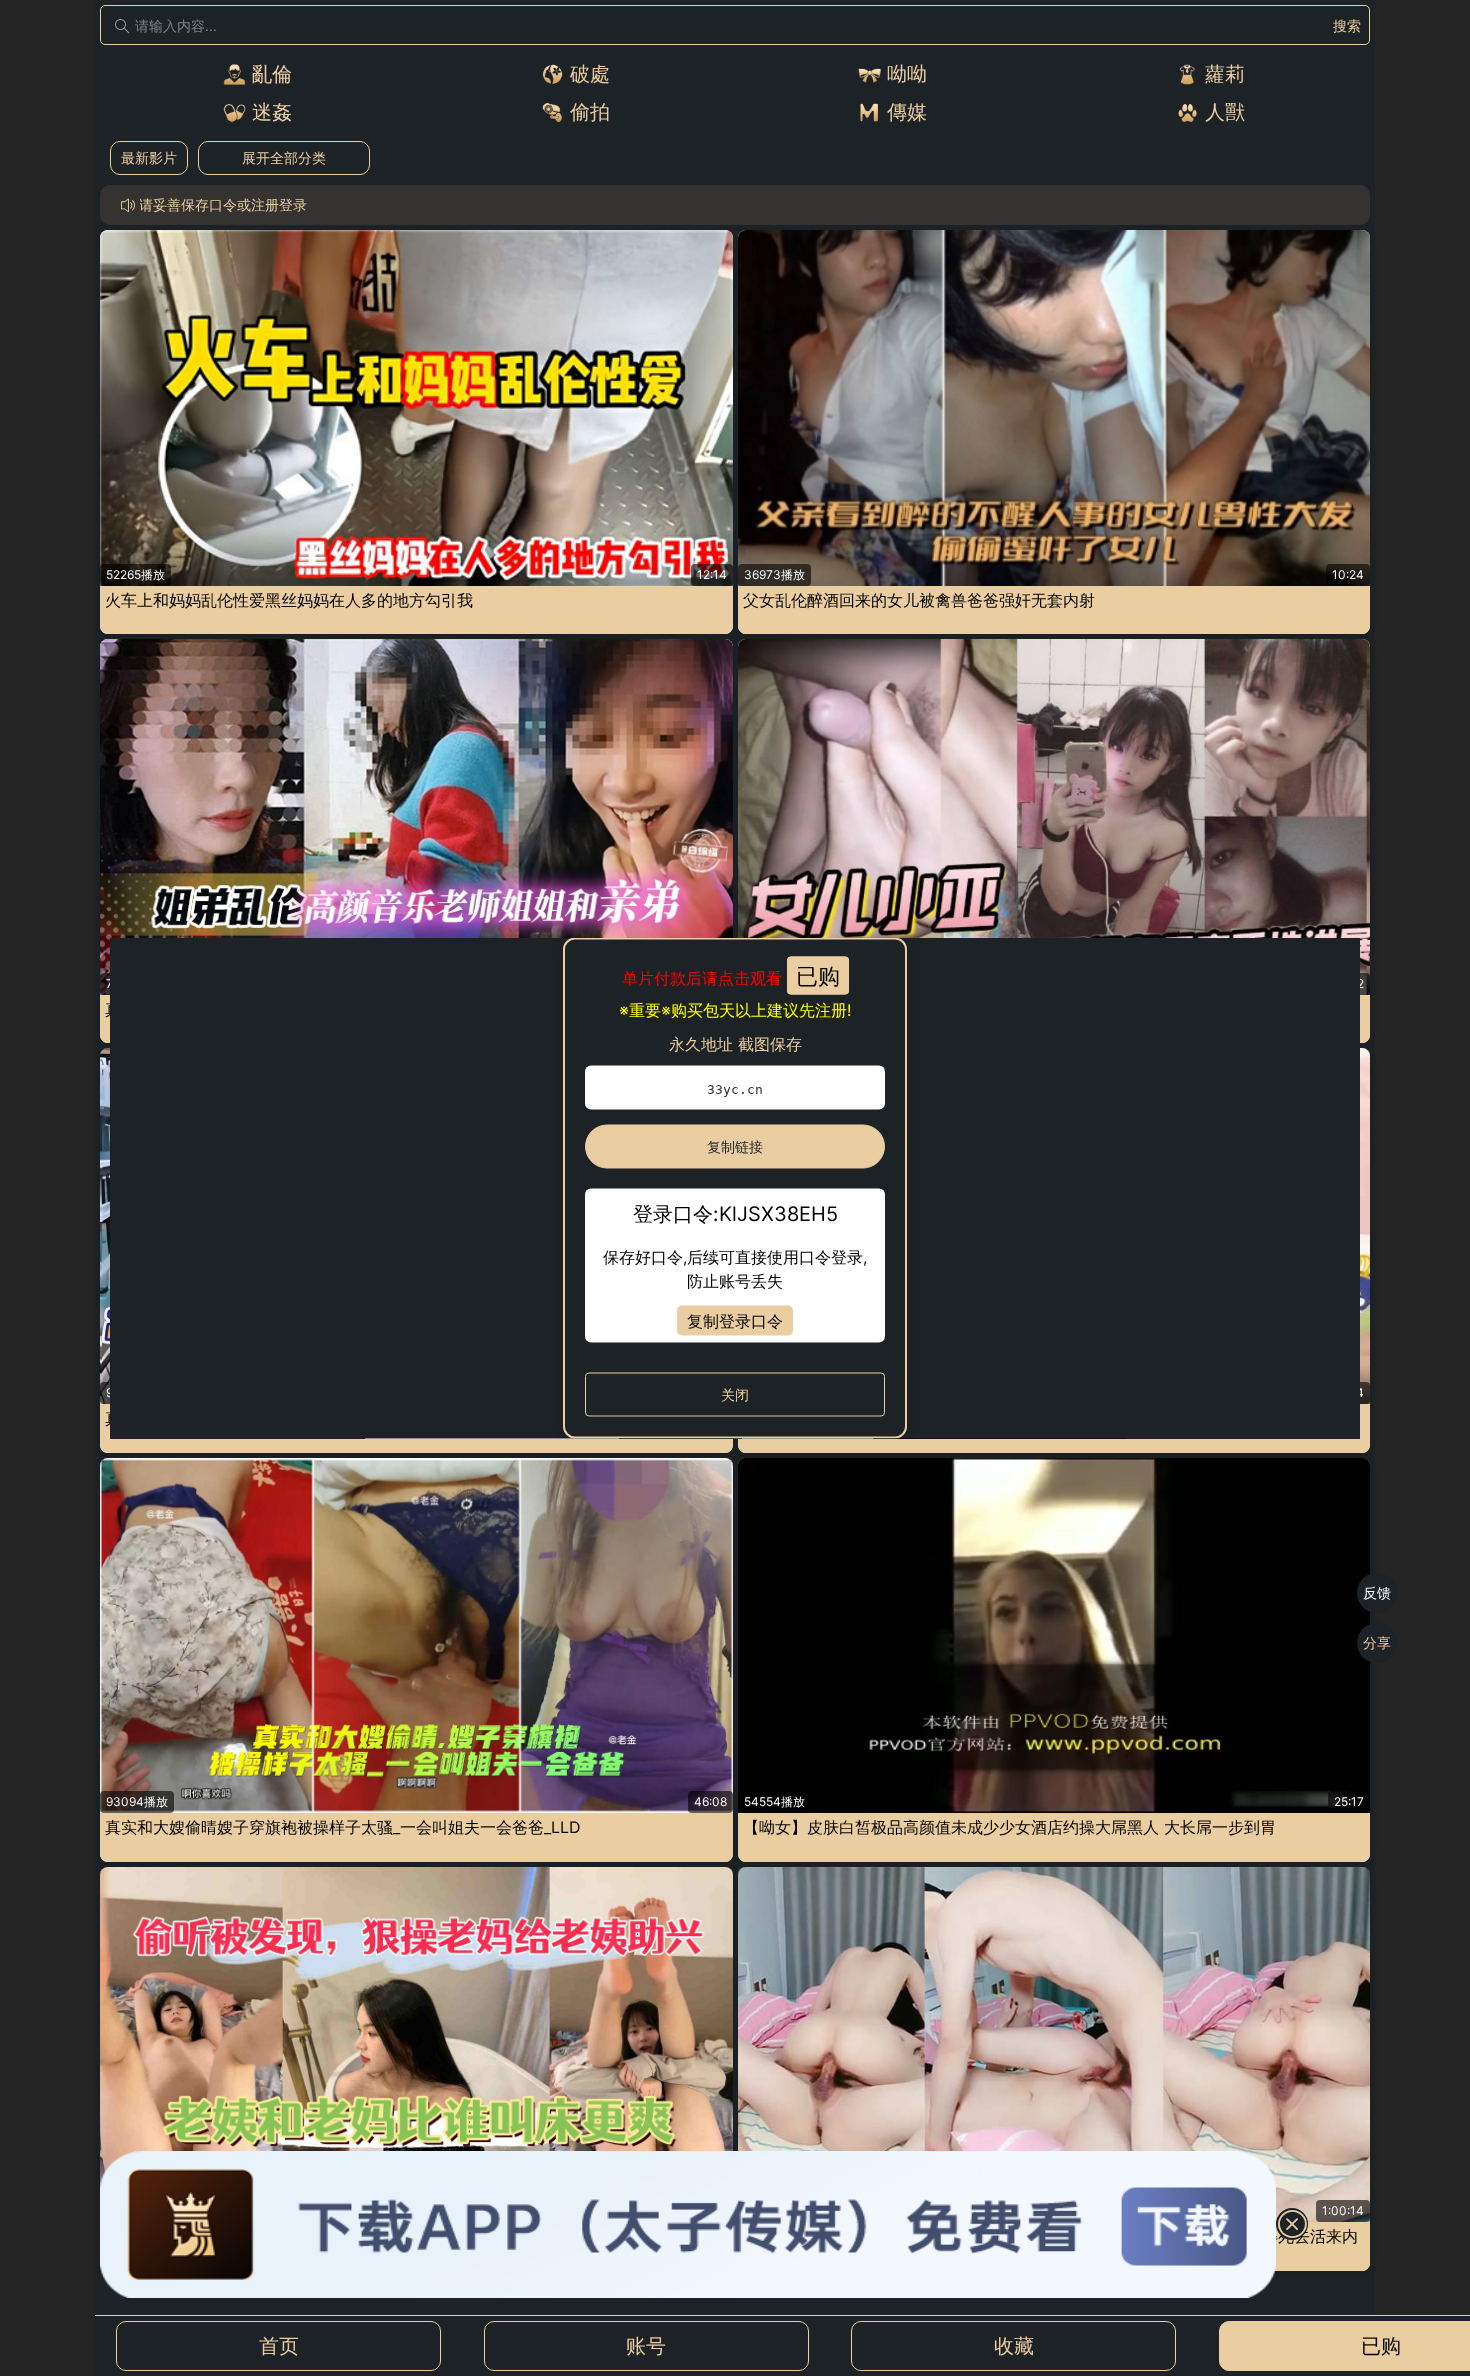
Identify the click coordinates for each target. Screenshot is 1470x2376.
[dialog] (735, 1188)
